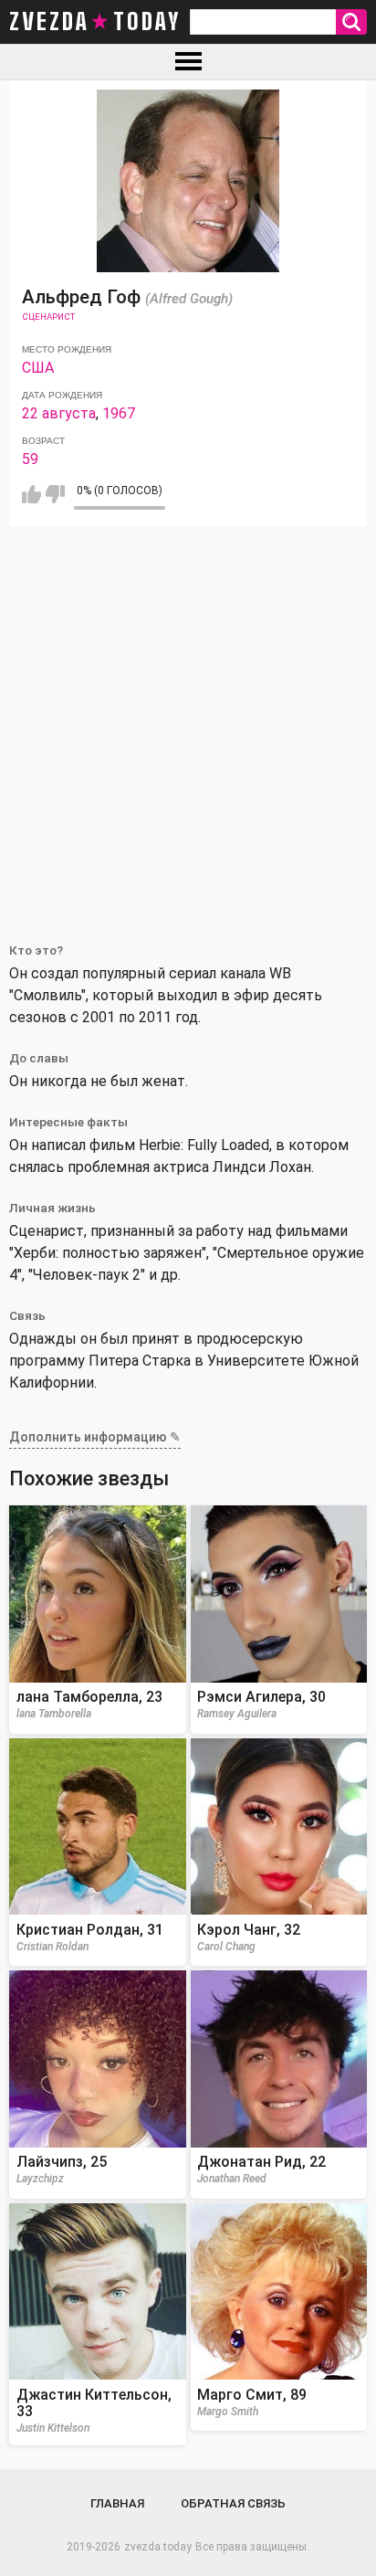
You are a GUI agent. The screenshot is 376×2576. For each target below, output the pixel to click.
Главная (117, 2503)
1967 (119, 413)
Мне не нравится (55, 494)
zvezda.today (158, 2547)
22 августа (59, 413)
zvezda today (95, 22)
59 (30, 459)
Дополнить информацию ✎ (95, 1437)
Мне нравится (31, 494)
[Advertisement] (188, 723)
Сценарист (48, 317)
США (38, 368)
